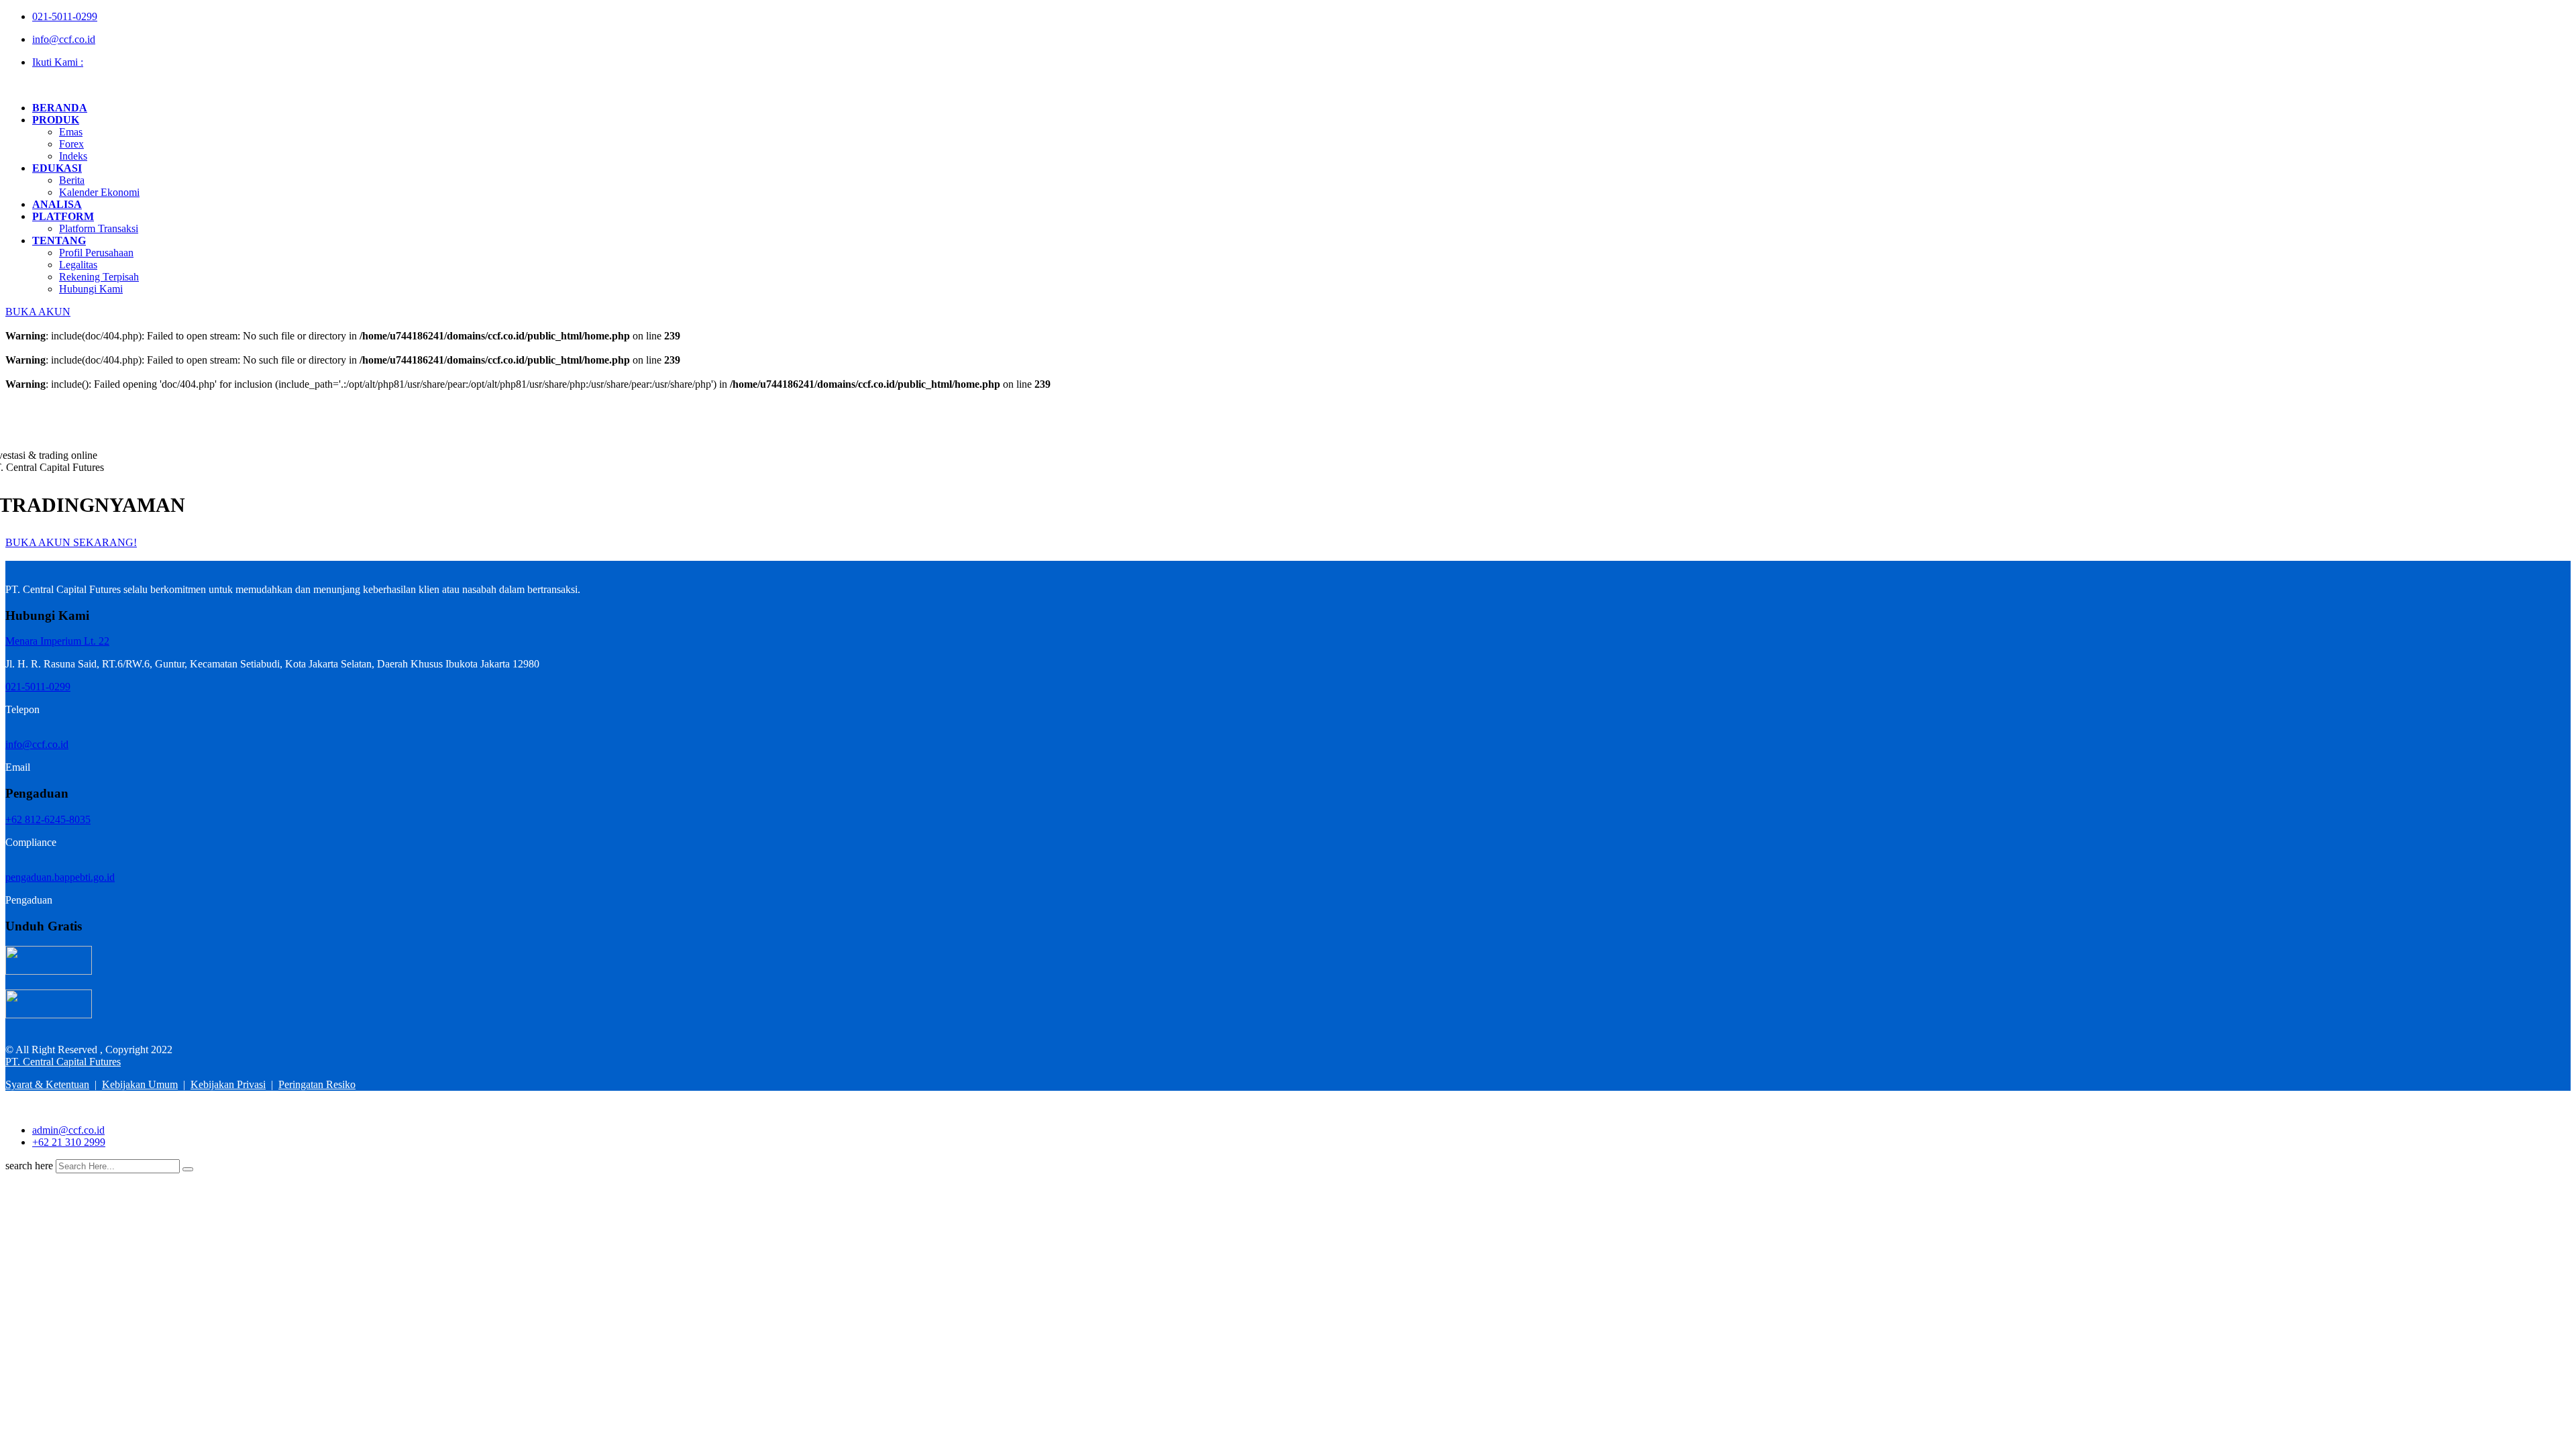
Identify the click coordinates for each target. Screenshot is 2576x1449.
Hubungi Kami (91, 289)
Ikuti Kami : (58, 62)
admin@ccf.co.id (68, 1130)
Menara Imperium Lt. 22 (57, 641)
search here (29, 1166)
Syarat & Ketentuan (47, 1084)
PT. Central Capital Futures (63, 1062)
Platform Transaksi (99, 228)
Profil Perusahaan (96, 253)
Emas (71, 132)
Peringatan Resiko (317, 1084)
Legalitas (78, 265)
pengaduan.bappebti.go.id (60, 877)
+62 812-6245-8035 (48, 819)
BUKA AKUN (38, 312)
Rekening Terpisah (99, 277)
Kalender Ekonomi (99, 192)
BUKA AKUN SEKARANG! (71, 542)
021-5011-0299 (65, 16)
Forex (71, 144)
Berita (72, 180)
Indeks (73, 156)
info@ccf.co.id (64, 39)
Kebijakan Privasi (228, 1084)
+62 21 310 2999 (69, 1142)
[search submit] (188, 1169)
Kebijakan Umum (140, 1084)
